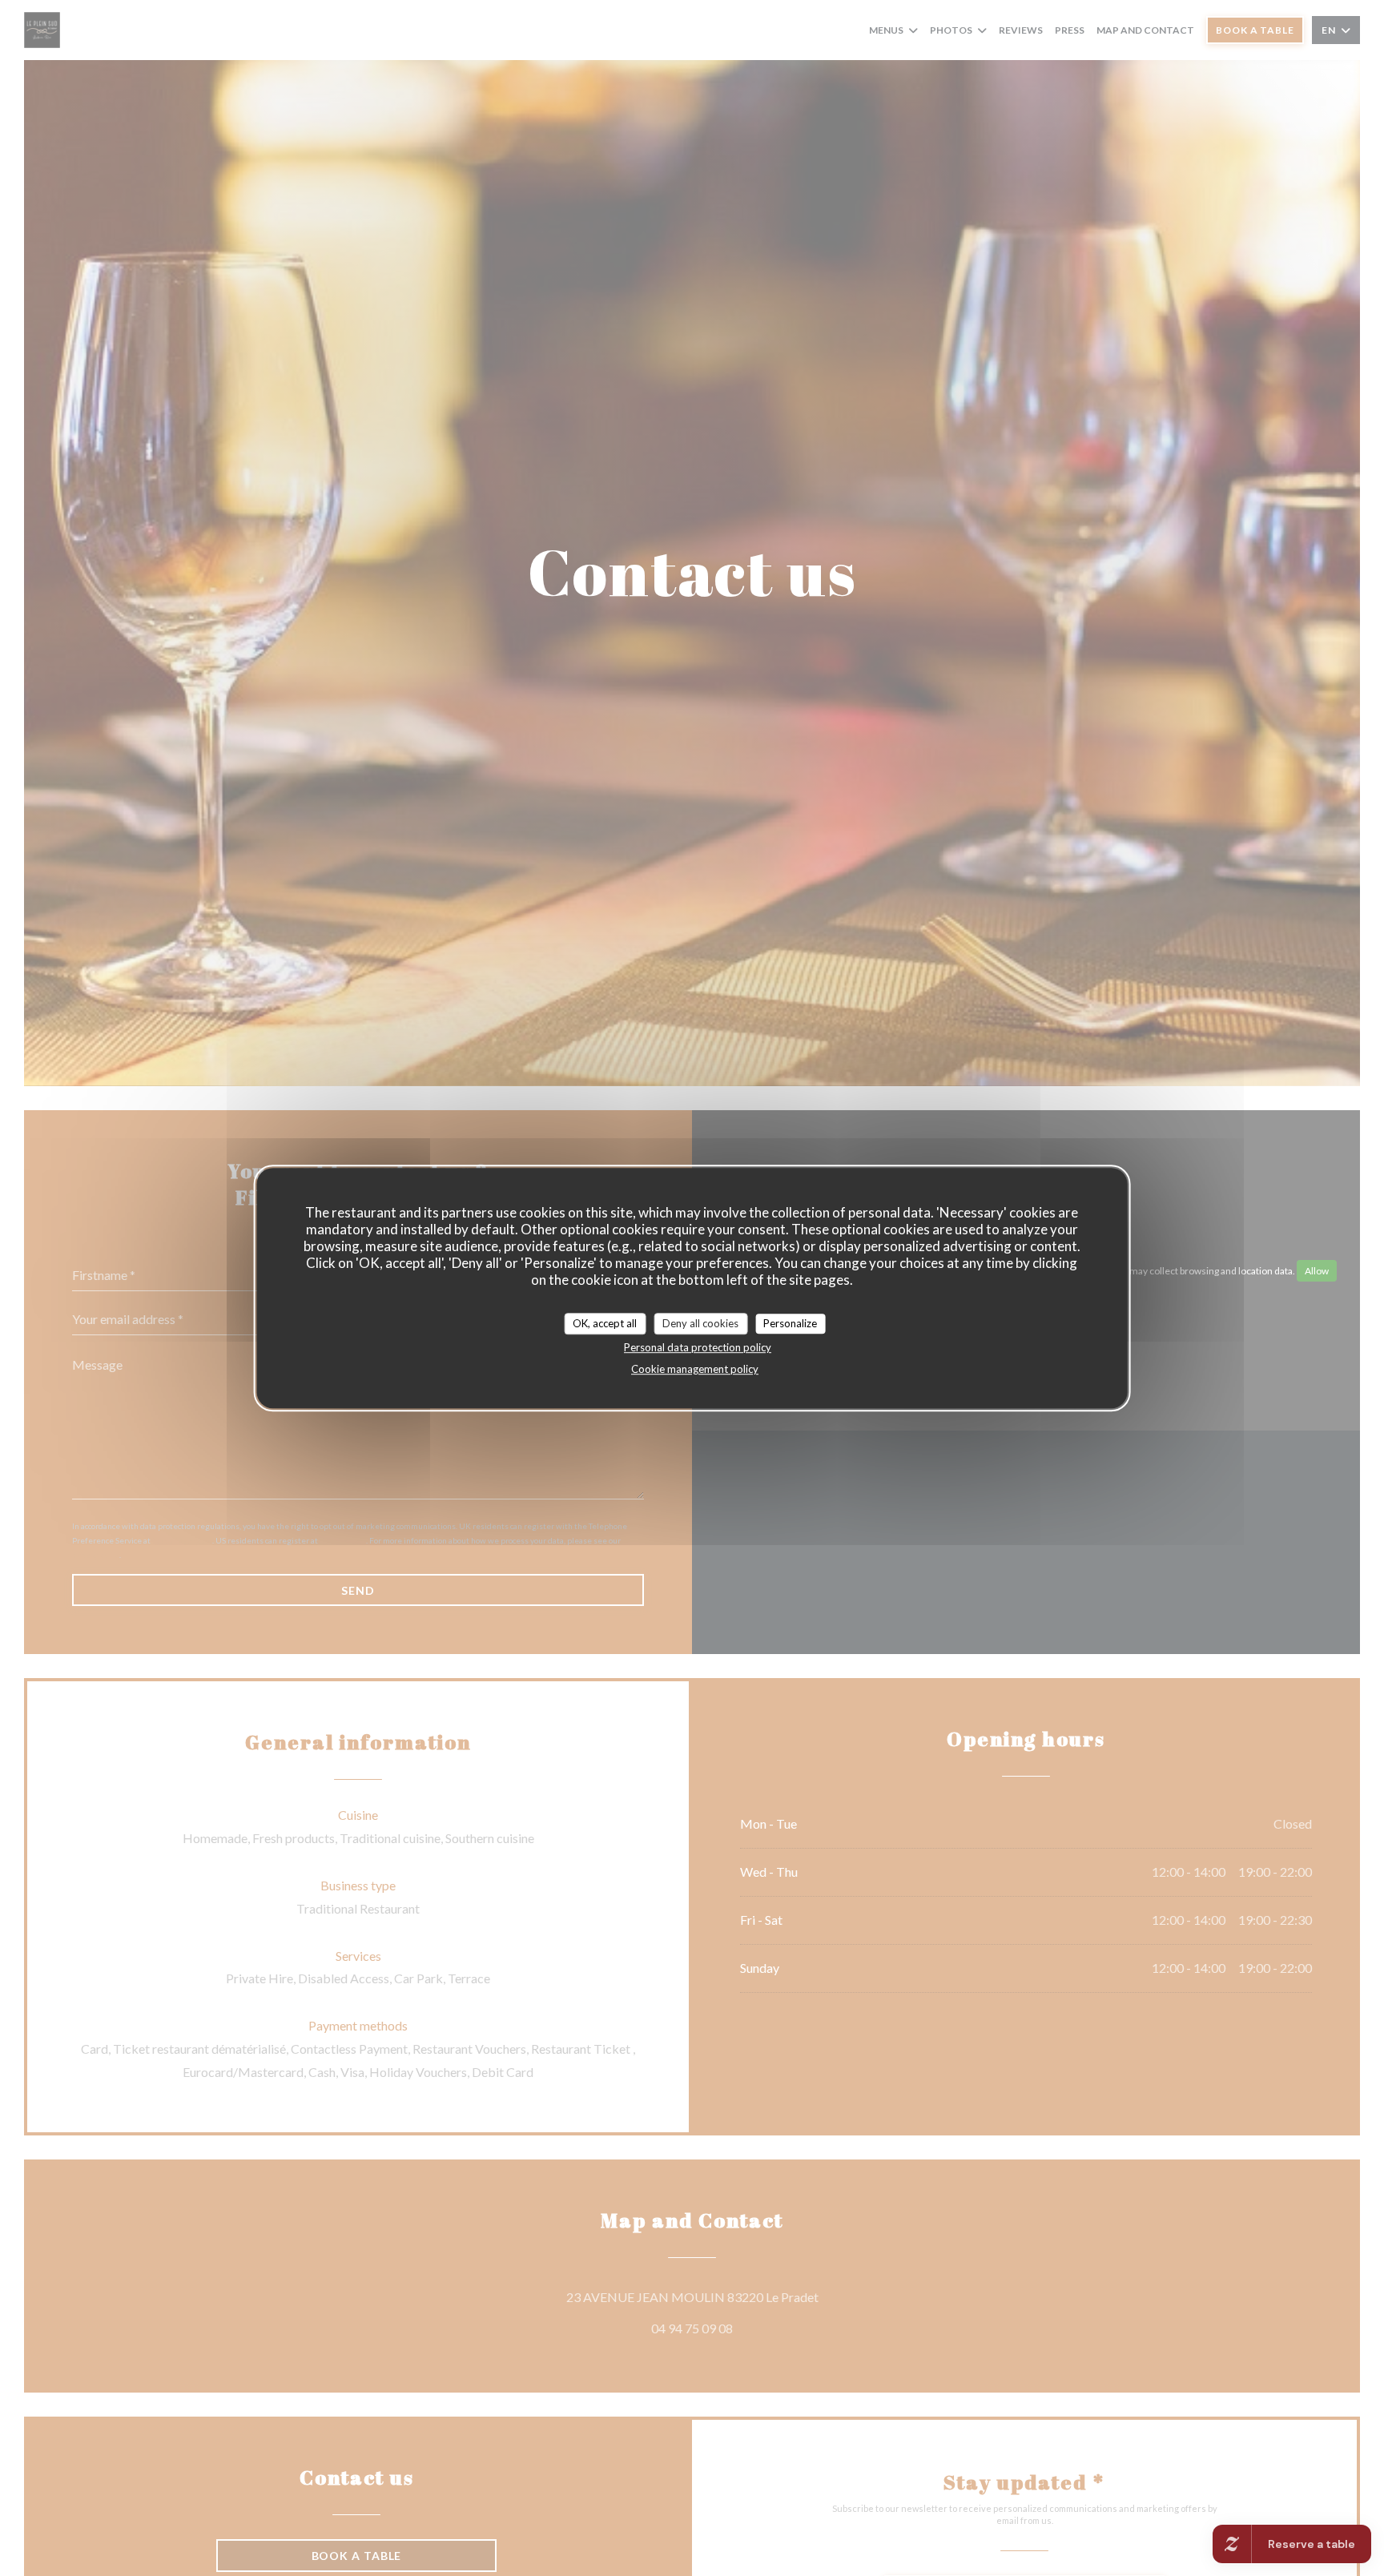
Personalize (790, 1323)
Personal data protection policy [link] (698, 1348)
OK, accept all (605, 1323)
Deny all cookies (700, 1323)
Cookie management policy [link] (695, 1370)
